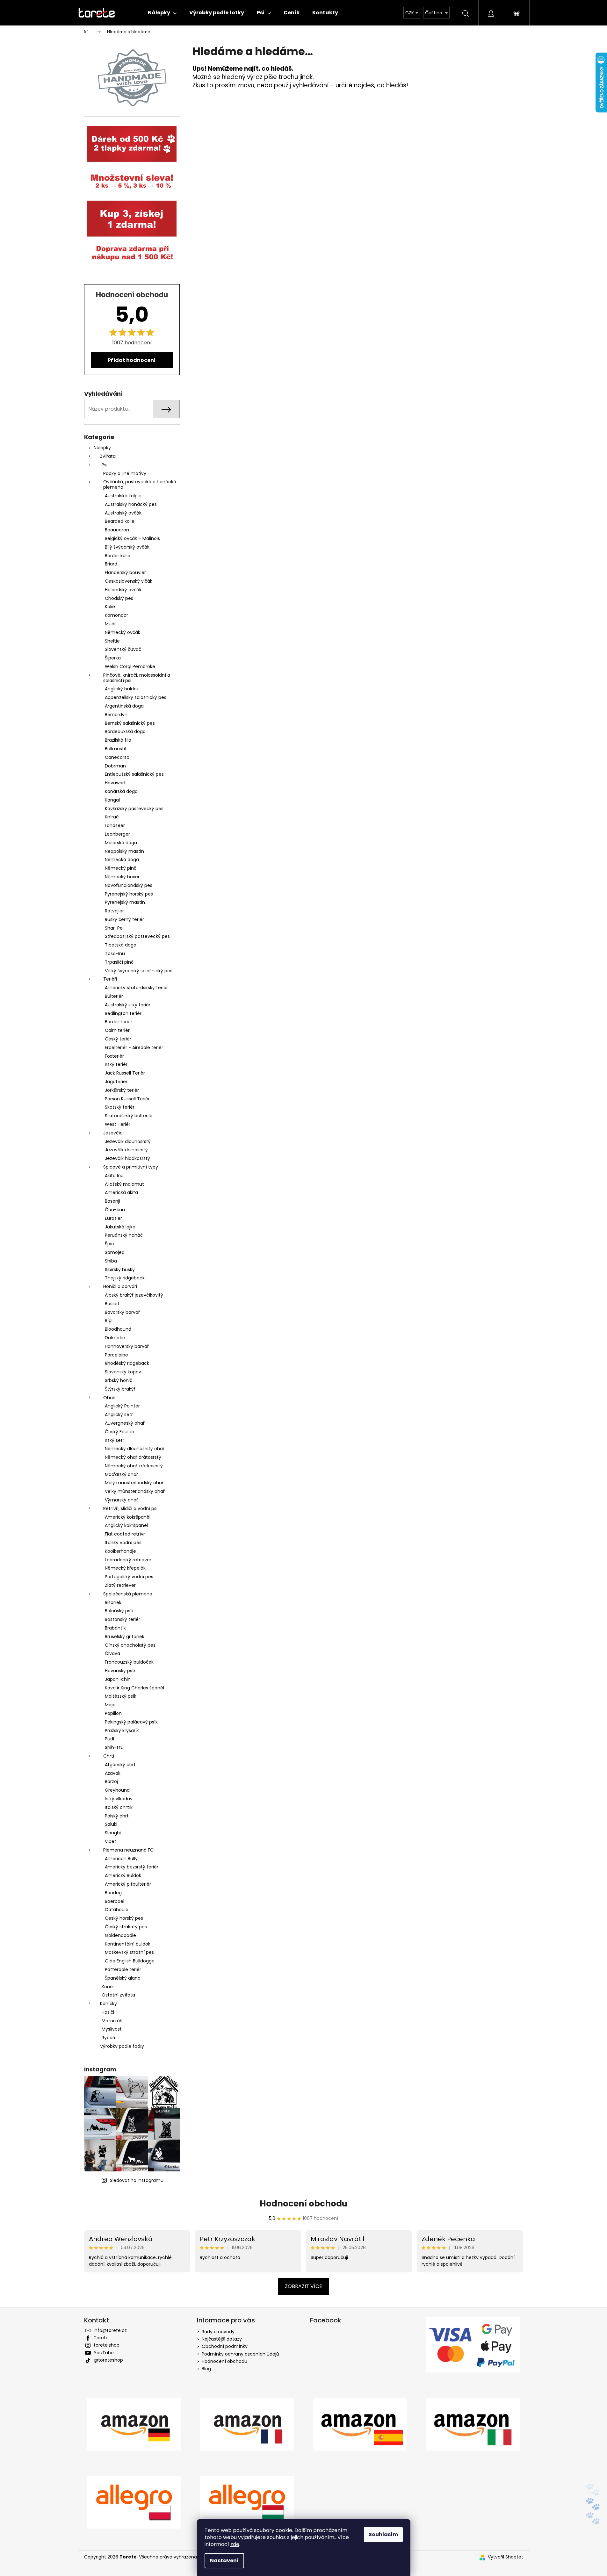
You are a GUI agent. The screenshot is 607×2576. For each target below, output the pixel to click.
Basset (112, 1304)
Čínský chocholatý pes (130, 1645)
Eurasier (113, 1218)
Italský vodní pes (123, 1543)
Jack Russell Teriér (125, 1073)
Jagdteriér (116, 1082)
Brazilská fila (118, 740)
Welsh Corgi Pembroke (130, 666)
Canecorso (117, 757)
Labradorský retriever (128, 1560)
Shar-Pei (114, 928)
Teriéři (110, 979)
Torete (101, 2338)
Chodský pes (119, 598)
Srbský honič (119, 1380)
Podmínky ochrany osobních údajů (240, 2354)
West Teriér (118, 1124)
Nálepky (102, 448)
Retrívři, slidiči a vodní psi (130, 1508)
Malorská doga (121, 843)
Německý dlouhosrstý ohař (135, 1449)
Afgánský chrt (120, 1765)
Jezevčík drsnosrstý (126, 1150)
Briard (111, 564)
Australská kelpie (123, 496)
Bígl (109, 1320)
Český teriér (118, 1039)
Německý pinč (121, 868)
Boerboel (115, 1901)
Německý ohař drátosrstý (133, 1457)
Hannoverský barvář (127, 1346)
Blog (206, 2369)
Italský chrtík (119, 1807)
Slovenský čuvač (123, 649)
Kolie (110, 607)
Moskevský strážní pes (129, 1952)
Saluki (111, 1824)
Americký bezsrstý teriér (132, 1867)
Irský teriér (116, 1064)
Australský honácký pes (131, 504)
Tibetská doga (121, 945)
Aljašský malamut (124, 1184)
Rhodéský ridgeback (127, 1363)
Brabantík (115, 1628)
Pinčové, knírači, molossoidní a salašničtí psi (137, 678)
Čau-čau (115, 1210)
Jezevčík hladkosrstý (127, 1158)
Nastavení (224, 2561)
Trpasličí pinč (119, 962)
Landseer (115, 825)
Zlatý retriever (120, 1585)
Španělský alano (123, 1978)
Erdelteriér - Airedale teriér (134, 1047)
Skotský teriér (120, 1107)
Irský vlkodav (119, 1799)
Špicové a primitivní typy (131, 1167)
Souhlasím (383, 2534)
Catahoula (117, 1910)
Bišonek (113, 1602)
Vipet (111, 1841)
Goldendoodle (120, 1935)
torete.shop (107, 2345)
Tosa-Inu (115, 953)
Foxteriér (114, 1056)
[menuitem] (162, 13)
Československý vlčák (129, 581)
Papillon (113, 1713)
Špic (109, 1244)
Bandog (113, 1893)
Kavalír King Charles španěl (134, 1688)
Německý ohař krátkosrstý (134, 1466)
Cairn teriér (117, 1030)
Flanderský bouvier (125, 572)
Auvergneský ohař (125, 1423)
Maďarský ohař (121, 1474)
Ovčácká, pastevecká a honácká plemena (140, 484)
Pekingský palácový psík (131, 1722)
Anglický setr (119, 1414)
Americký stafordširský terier (136, 988)
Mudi (110, 624)
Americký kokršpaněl (128, 1517)
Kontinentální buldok (128, 1944)
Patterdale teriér (123, 1969)
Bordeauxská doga (125, 731)
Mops (111, 1705)
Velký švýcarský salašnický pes (139, 971)
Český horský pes (124, 1918)
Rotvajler (114, 911)
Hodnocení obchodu (303, 2204)
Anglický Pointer (122, 1406)
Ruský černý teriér (124, 919)
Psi (105, 465)
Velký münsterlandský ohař (135, 1491)
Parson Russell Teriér (127, 1099)
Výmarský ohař (121, 1500)
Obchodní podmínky (225, 2346)
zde (235, 2544)
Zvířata (108, 456)
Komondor (116, 615)
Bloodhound (118, 1329)
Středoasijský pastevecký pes (137, 936)
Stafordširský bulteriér (129, 1116)
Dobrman (115, 766)
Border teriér (119, 1022)
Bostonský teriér (123, 1619)
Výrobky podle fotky (122, 2046)
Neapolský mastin (124, 851)
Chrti (109, 1756)
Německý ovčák (123, 632)
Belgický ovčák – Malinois (132, 538)
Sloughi (113, 1833)
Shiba (111, 1261)
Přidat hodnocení (132, 360)
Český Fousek (120, 1432)
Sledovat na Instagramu (137, 2180)
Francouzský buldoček (129, 1662)
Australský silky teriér (128, 1005)
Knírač (112, 817)
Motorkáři (112, 2021)
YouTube (104, 2353)
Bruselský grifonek (125, 1637)
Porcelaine (116, 1355)
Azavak (113, 1773)
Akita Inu (114, 1176)
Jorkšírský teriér (122, 1090)
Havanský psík (120, 1671)
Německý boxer (122, 877)
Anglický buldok (122, 689)
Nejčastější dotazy (222, 2339)
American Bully (121, 1859)
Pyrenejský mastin (125, 902)
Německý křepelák (125, 1568)
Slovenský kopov (123, 1372)
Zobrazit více (303, 2286)
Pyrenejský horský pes (129, 894)
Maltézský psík (121, 1696)
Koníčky (108, 2004)
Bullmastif (116, 749)
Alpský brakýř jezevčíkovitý (134, 1295)
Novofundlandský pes (129, 885)
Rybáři (108, 2038)
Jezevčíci (113, 1133)
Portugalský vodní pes (129, 1577)
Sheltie (112, 641)
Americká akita (121, 1192)
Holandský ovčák (123, 590)
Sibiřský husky (120, 1270)
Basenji (112, 1201)
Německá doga (122, 860)
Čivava (112, 1653)
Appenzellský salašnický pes (136, 697)
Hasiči (108, 2012)
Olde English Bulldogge (130, 1961)
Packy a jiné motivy (125, 473)
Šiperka (113, 658)
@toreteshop (108, 2360)
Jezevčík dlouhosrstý (128, 1141)
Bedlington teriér (123, 1013)
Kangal (112, 800)
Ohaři (109, 1398)
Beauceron (117, 530)
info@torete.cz (110, 2330)
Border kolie (118, 556)
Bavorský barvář (122, 1312)
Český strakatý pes (126, 1927)
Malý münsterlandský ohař (134, 1483)
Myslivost (112, 2029)
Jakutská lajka (120, 1227)
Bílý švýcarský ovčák (127, 547)
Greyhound (117, 1790)
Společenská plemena (128, 1594)
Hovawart (115, 783)
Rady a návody (218, 2332)
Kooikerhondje (120, 1551)
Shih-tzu (114, 1747)
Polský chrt (117, 1816)
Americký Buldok (123, 1875)
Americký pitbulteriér (128, 1884)
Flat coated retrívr (125, 1534)
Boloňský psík (119, 1611)
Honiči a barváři (120, 1286)
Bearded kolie (120, 521)
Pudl (109, 1739)
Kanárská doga (121, 791)
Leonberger (117, 834)
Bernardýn (116, 715)
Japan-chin (118, 1679)
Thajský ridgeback (125, 1278)
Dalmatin (115, 1338)
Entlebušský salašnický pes (134, 774)
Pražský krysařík (122, 1731)
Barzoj (111, 1781)
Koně (107, 1987)
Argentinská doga (124, 706)
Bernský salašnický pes (130, 723)
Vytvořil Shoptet (506, 2557)
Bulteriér (114, 996)
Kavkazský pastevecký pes (134, 809)
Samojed (115, 1252)
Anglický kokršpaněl (126, 1525)
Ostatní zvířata (118, 1995)
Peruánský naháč (124, 1235)
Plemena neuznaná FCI (129, 1850)
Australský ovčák (123, 513)
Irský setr (115, 1440)
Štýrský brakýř (120, 1389)
